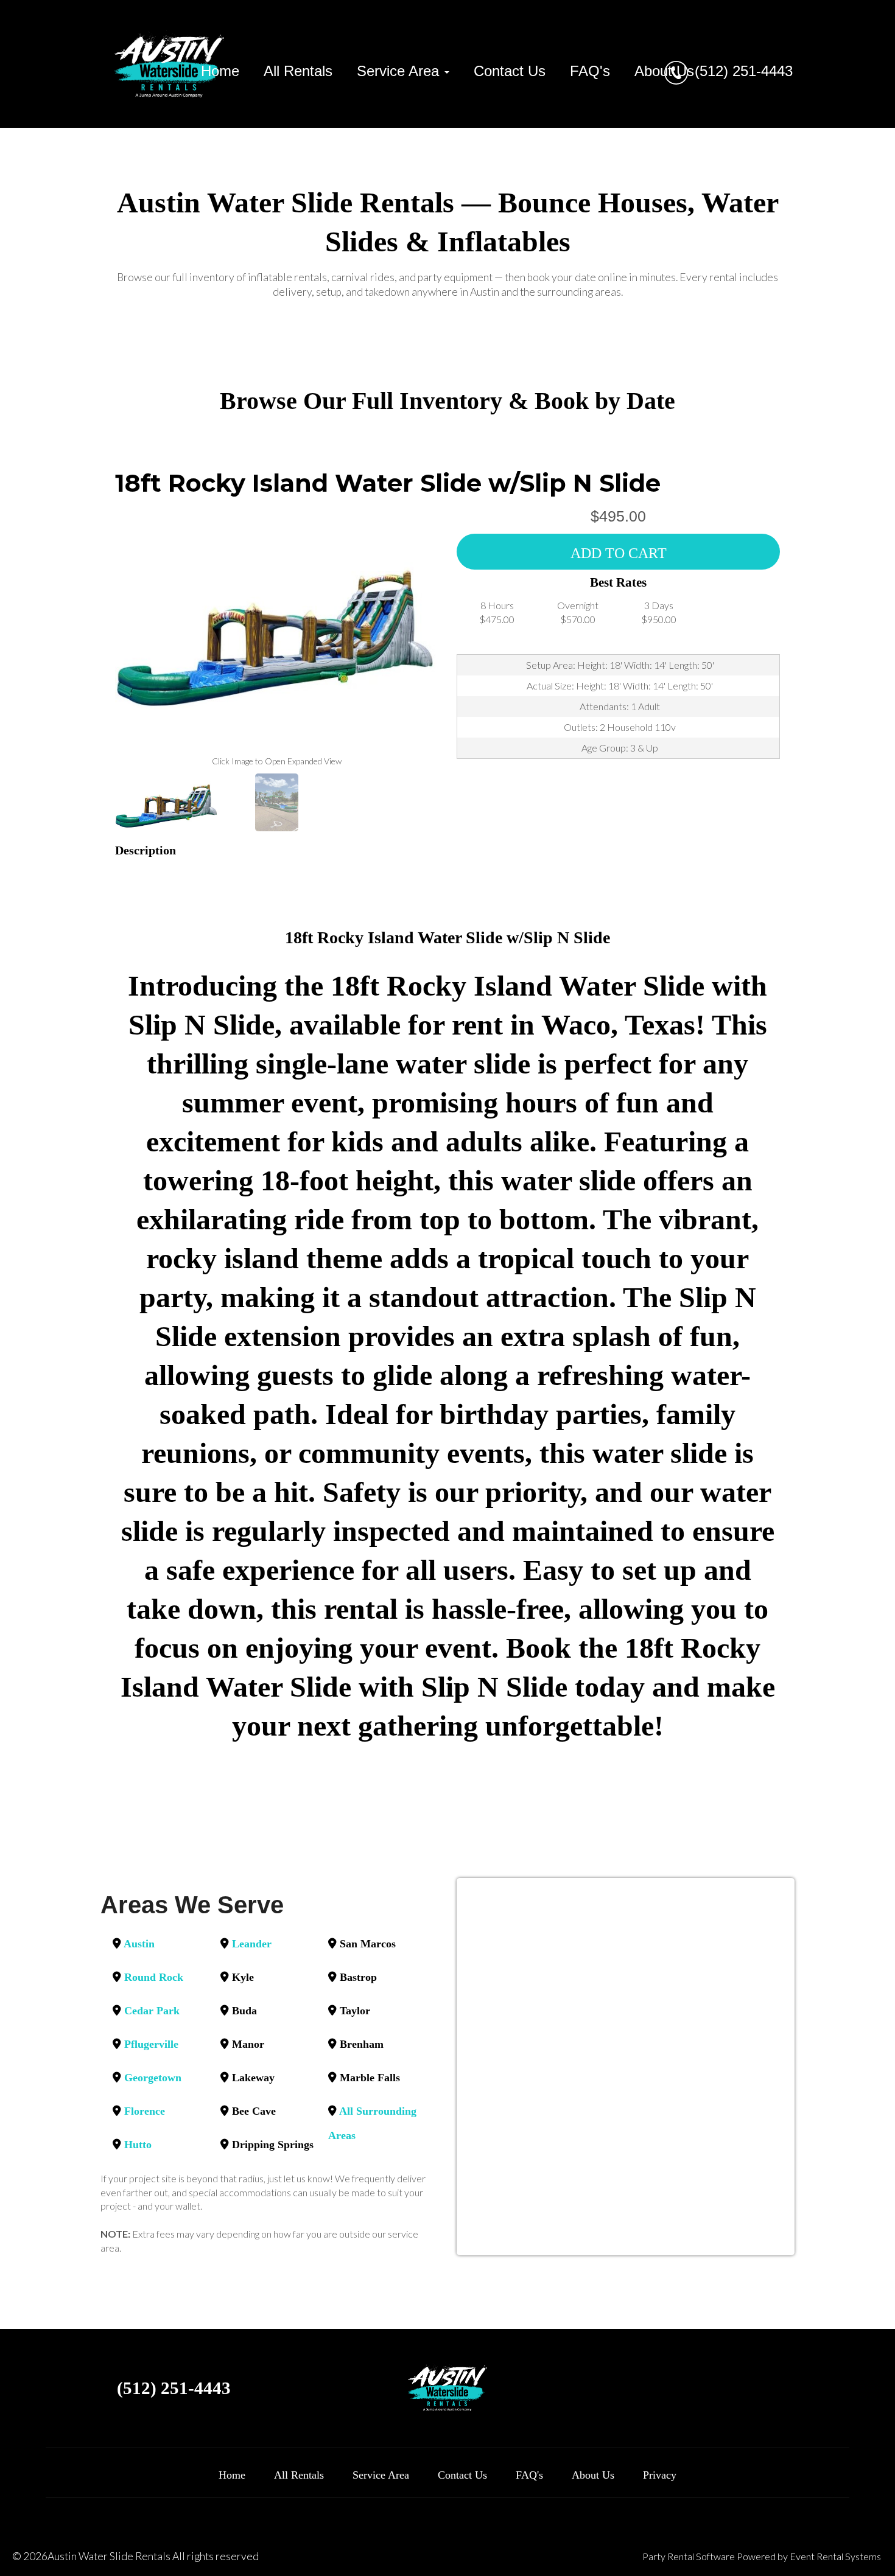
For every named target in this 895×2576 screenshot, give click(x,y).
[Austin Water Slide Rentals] (170, 64)
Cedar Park (152, 2011)
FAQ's (590, 71)
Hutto (138, 2145)
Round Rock (154, 1977)
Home (220, 71)
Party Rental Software (689, 2556)
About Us (664, 71)
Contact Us (510, 71)
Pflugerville (151, 2044)
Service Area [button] (400, 71)
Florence (145, 2111)
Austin (139, 1944)
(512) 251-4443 (744, 71)
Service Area (381, 2475)
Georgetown (153, 2078)
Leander (252, 1944)
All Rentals (298, 71)
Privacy (660, 2475)
